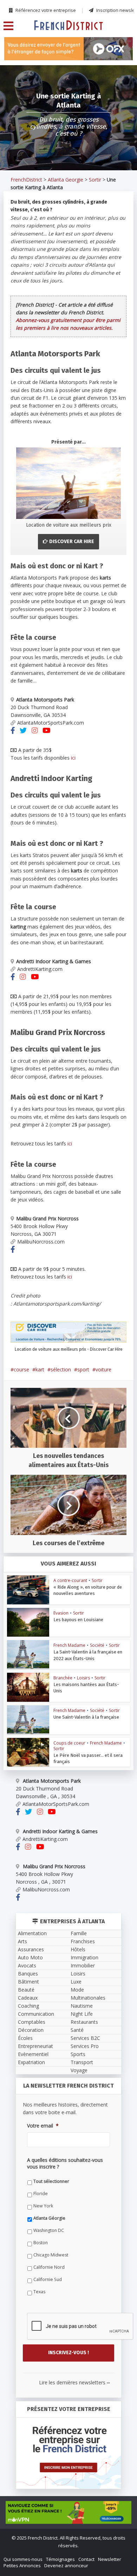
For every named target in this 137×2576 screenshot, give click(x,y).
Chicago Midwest (38, 1435)
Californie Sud (35, 1459)
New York (30, 1386)
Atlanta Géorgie (36, 1398)
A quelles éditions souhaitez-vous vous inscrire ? (69, 1349)
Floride (28, 1373)
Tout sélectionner (38, 1361)
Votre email (30, 1318)
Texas (26, 1471)
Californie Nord (36, 1447)
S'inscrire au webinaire (68, 1263)
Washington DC (36, 1410)
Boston (28, 1422)
